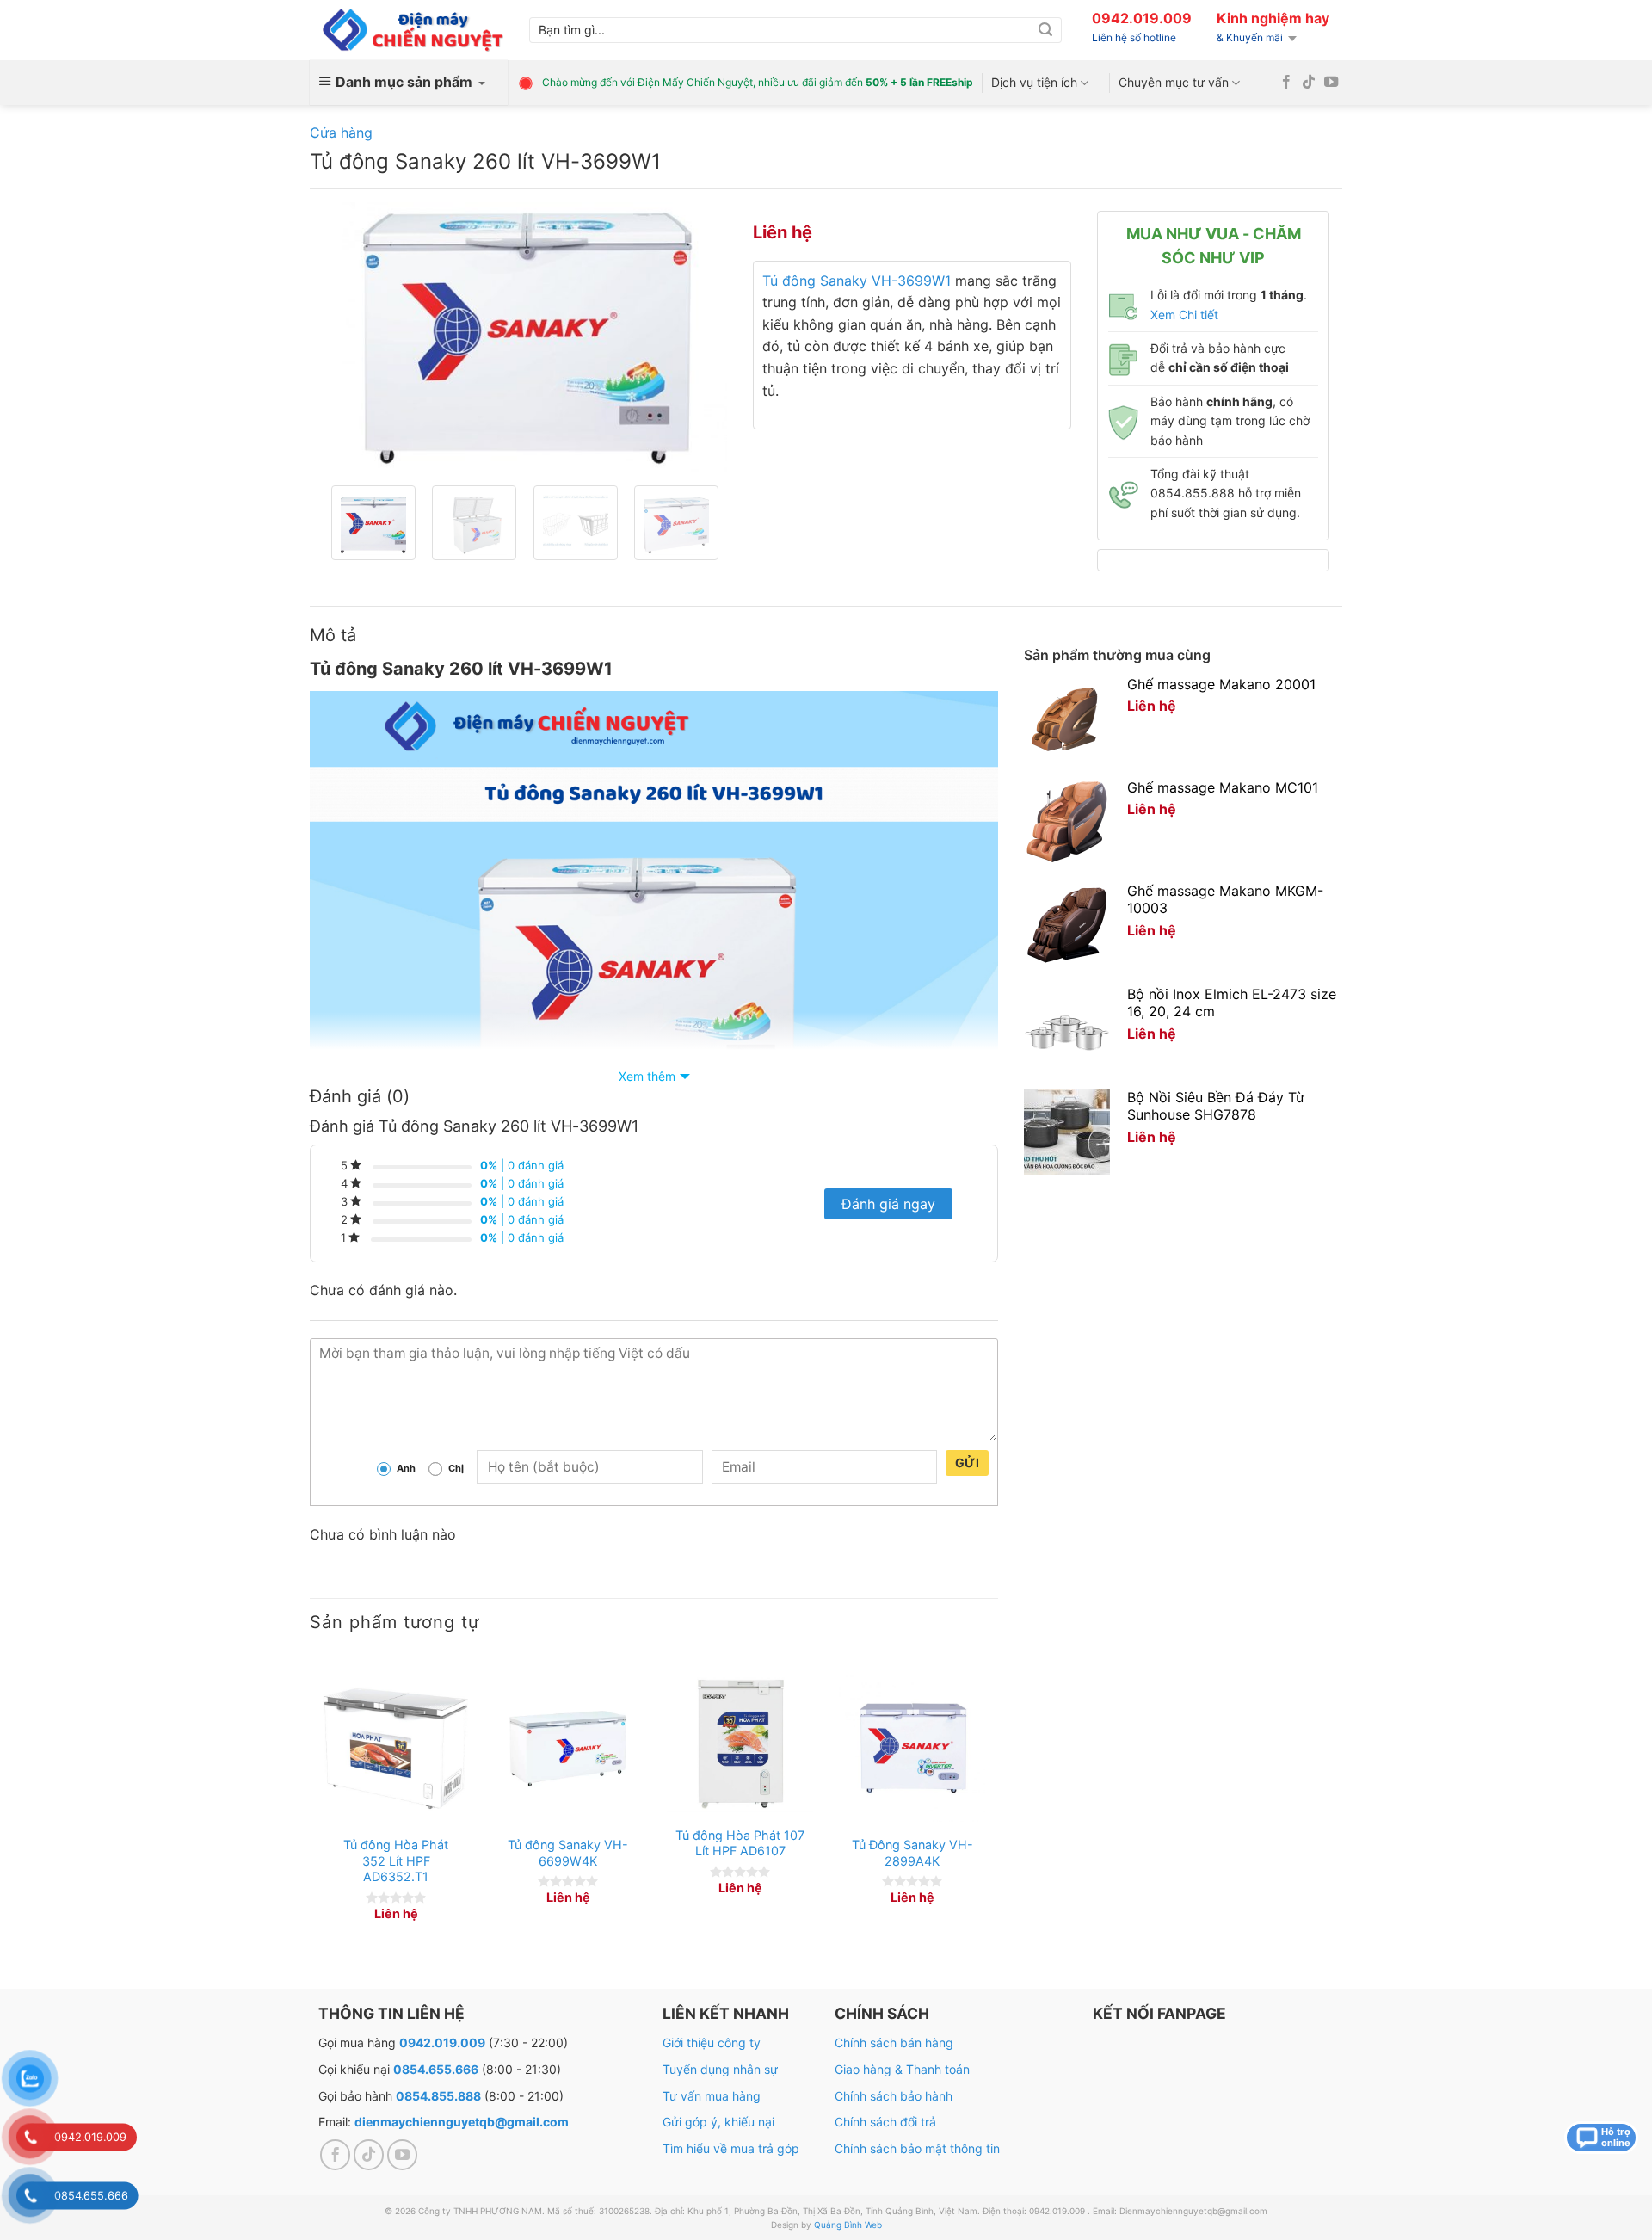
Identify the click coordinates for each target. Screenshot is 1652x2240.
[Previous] (353, 337)
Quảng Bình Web (848, 2225)
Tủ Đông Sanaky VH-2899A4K (912, 1853)
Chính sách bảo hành (894, 2096)
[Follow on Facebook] (1286, 83)
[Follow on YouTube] (1331, 83)
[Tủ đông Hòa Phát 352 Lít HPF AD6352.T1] (396, 1749)
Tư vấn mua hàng (712, 2096)
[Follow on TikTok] (1309, 83)
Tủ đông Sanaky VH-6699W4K (568, 1853)
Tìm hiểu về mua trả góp (731, 2148)
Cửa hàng (341, 133)
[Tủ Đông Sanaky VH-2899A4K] (912, 1749)
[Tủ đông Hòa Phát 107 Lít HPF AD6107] (740, 1744)
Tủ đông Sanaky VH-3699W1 (857, 281)
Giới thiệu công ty (712, 2043)
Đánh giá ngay (888, 1204)
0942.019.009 (1142, 18)
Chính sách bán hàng (894, 2043)
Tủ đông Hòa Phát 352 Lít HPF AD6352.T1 (396, 1860)
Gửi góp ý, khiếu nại (718, 2122)
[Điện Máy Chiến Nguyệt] (413, 31)
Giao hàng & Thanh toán (902, 2069)
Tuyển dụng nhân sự (720, 2069)
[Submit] (1045, 30)
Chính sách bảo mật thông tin (917, 2148)
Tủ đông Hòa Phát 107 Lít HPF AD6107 (740, 1843)
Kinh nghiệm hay (1273, 18)
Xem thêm (647, 1076)
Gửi (967, 1462)
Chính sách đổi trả (885, 2122)
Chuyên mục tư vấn (1174, 82)
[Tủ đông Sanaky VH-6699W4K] (568, 1749)
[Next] (697, 337)
